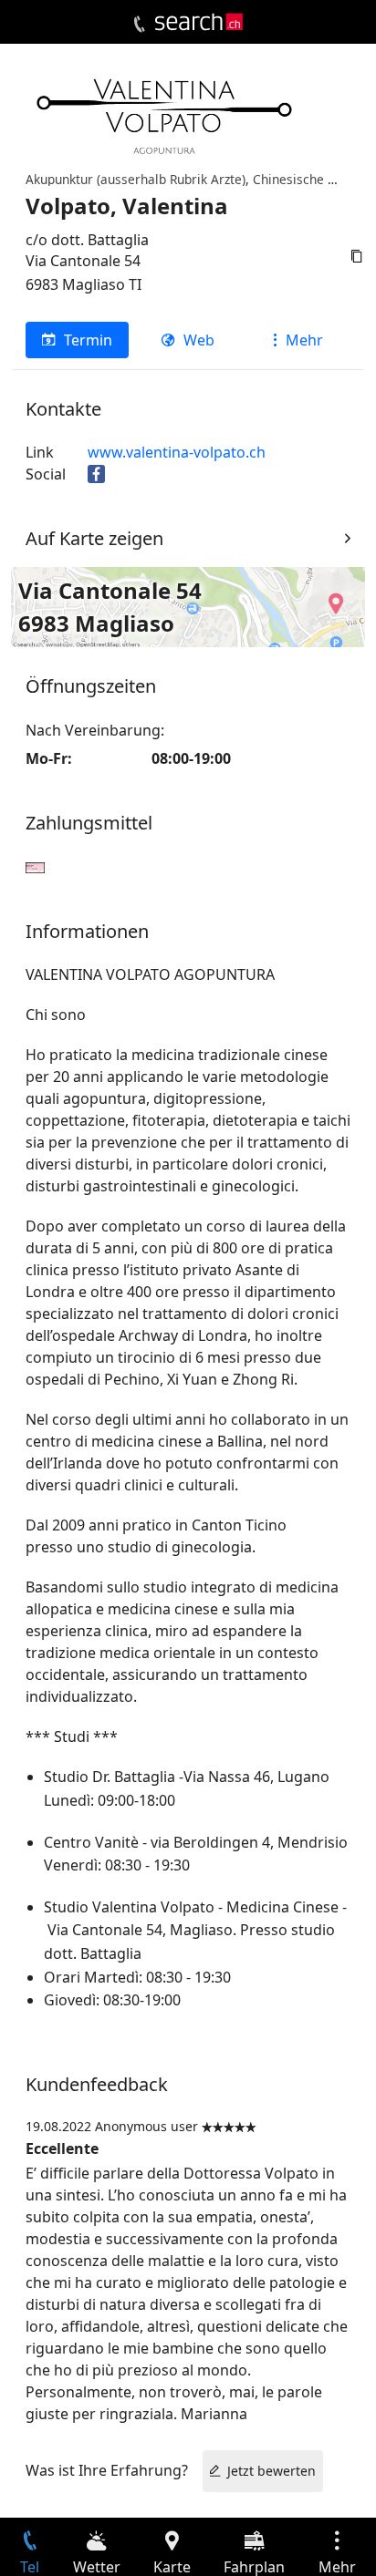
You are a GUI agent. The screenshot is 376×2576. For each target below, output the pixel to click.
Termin (88, 340)
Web (199, 340)
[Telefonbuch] (139, 25)
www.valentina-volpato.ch (177, 452)
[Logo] (199, 22)
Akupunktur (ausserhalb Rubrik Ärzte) (136, 179)
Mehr (304, 340)
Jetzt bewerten (272, 2471)
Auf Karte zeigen (94, 538)
